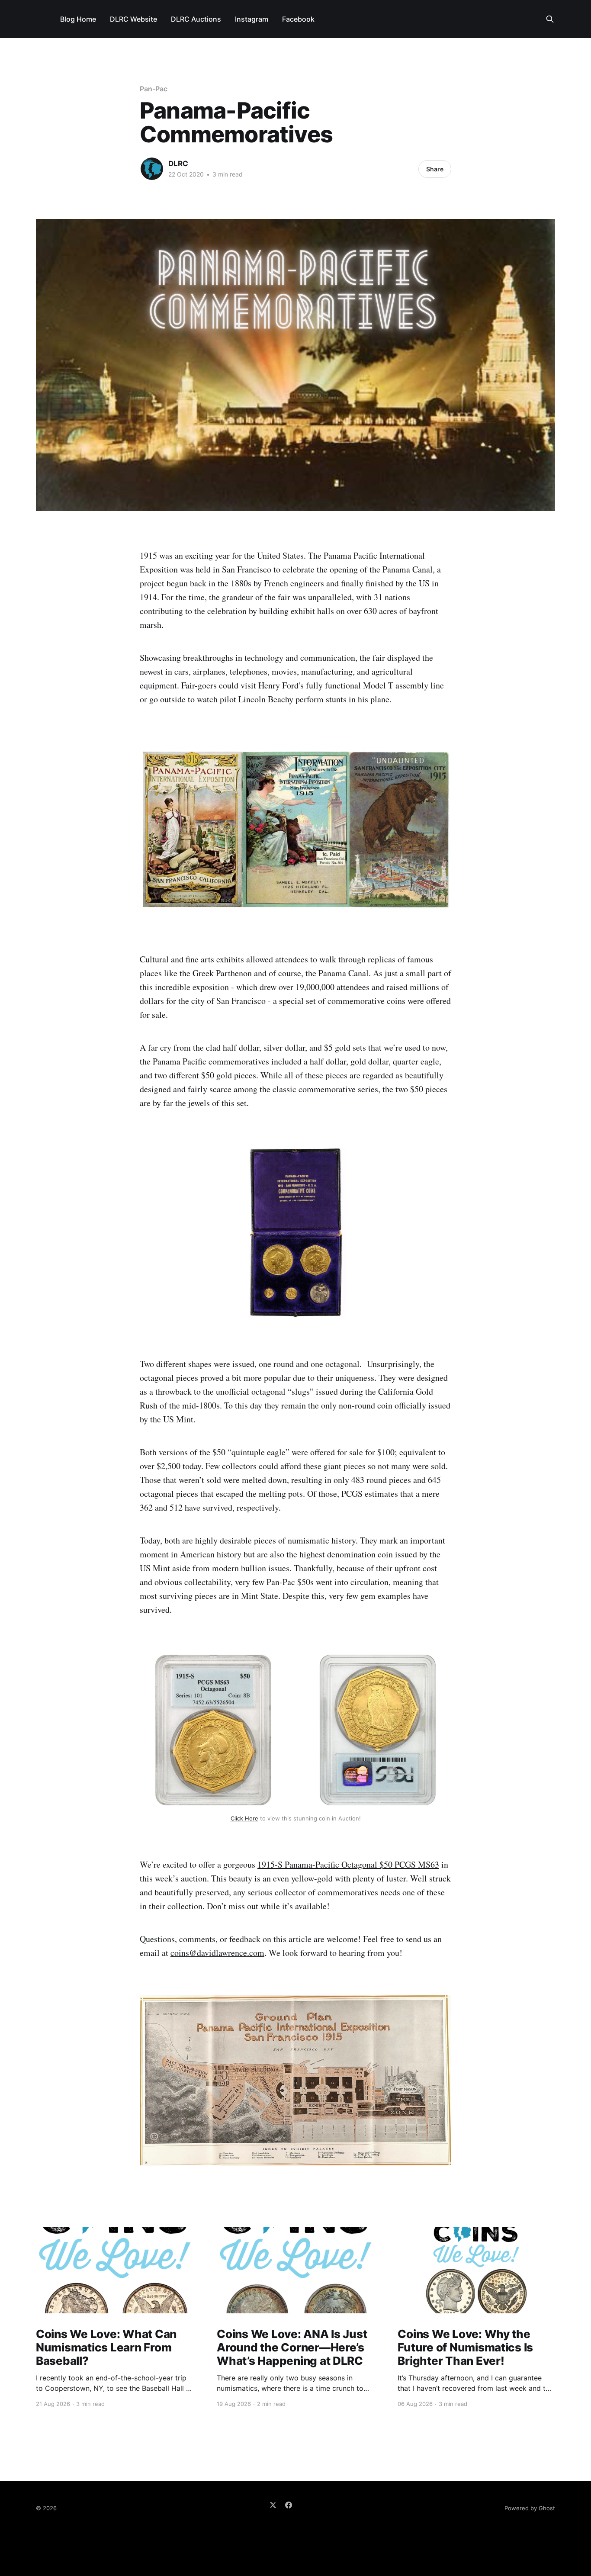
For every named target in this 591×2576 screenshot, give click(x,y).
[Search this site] (550, 19)
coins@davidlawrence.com (217, 1953)
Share (435, 169)
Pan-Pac (153, 89)
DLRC (178, 164)
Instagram (252, 19)
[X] (273, 2505)
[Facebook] (289, 2505)
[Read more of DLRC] (152, 169)
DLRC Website (133, 19)
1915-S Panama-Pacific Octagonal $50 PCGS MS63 (348, 1864)
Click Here (244, 1818)
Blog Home (78, 19)
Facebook (298, 19)
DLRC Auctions (196, 19)
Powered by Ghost (530, 2508)
